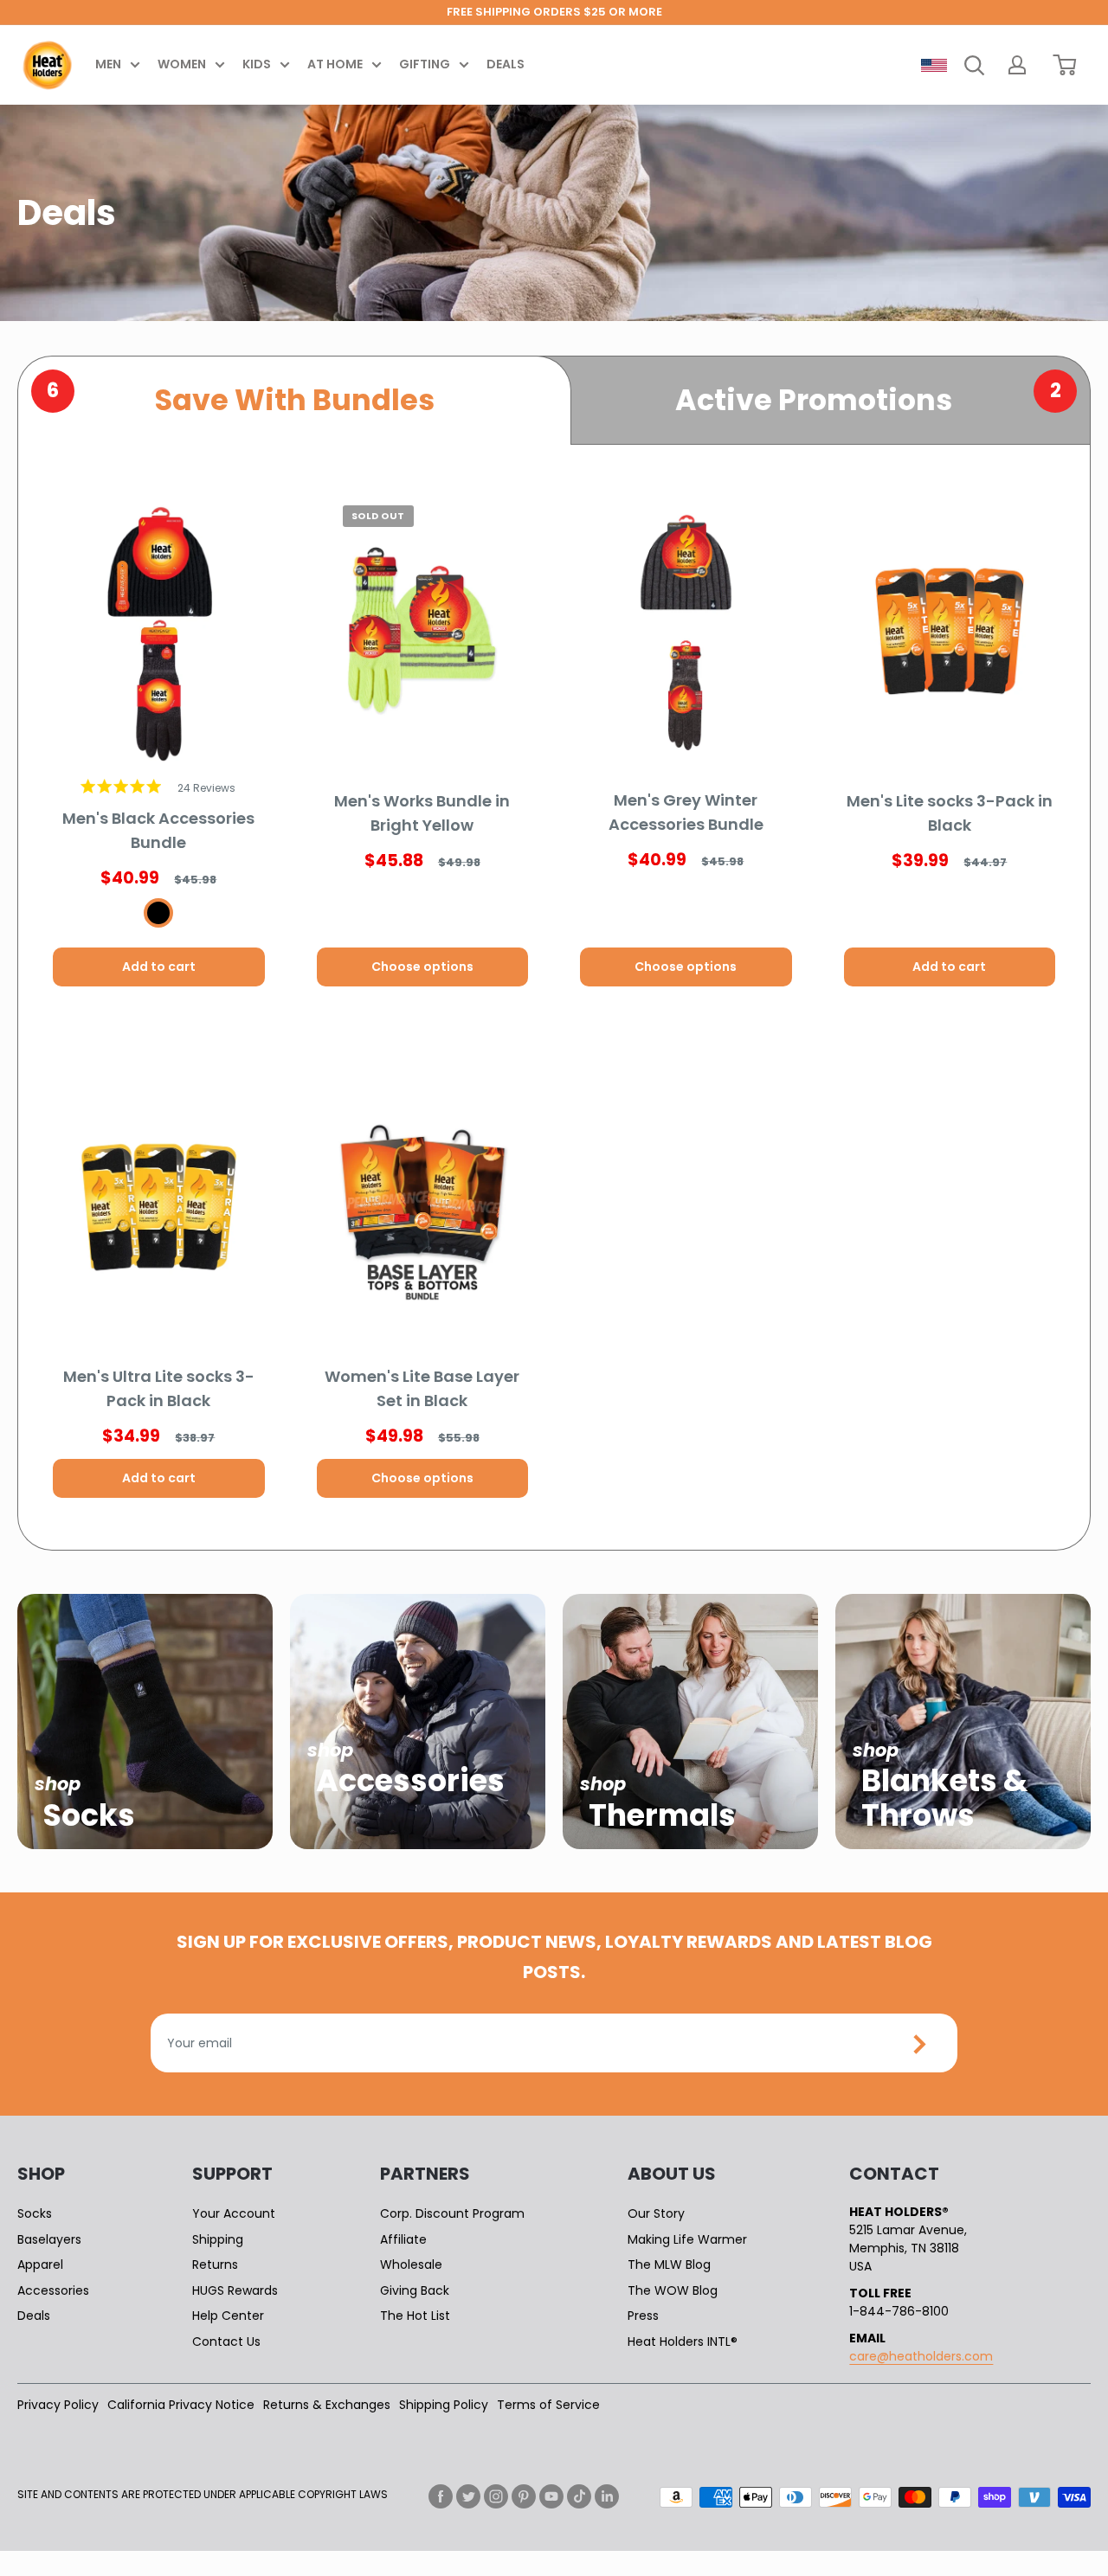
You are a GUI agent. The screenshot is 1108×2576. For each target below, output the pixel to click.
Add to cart (159, 967)
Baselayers (49, 2239)
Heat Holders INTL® (683, 2342)
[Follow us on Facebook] (441, 2496)
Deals (506, 64)
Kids (257, 64)
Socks (35, 2213)
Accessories (53, 2290)
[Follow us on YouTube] (551, 2496)
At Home (335, 64)
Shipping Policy (444, 2405)
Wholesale (411, 2264)
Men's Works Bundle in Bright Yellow (422, 813)
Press (643, 2316)
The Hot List (415, 2316)
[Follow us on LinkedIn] (607, 2496)
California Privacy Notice (181, 2405)
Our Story (656, 2213)
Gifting (425, 64)
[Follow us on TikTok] (579, 2496)
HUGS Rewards (235, 2290)
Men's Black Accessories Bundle (158, 830)
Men (108, 64)
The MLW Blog (669, 2264)
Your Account (234, 2213)
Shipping (218, 2239)
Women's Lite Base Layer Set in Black (422, 1388)
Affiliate (403, 2239)
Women (182, 64)
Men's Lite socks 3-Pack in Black (950, 813)
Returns (215, 2264)
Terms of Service (548, 2405)
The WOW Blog (673, 2290)
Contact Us (226, 2342)
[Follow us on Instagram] (496, 2496)
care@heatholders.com (921, 2356)
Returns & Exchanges (327, 2405)
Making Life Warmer (687, 2239)
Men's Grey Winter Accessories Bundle (686, 812)
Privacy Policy (58, 2405)
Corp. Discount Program (452, 2213)
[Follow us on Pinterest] (524, 2496)
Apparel (40, 2264)
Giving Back (415, 2290)
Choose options (422, 967)
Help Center (228, 2316)
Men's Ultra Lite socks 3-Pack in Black (159, 1388)
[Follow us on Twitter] (468, 2496)
